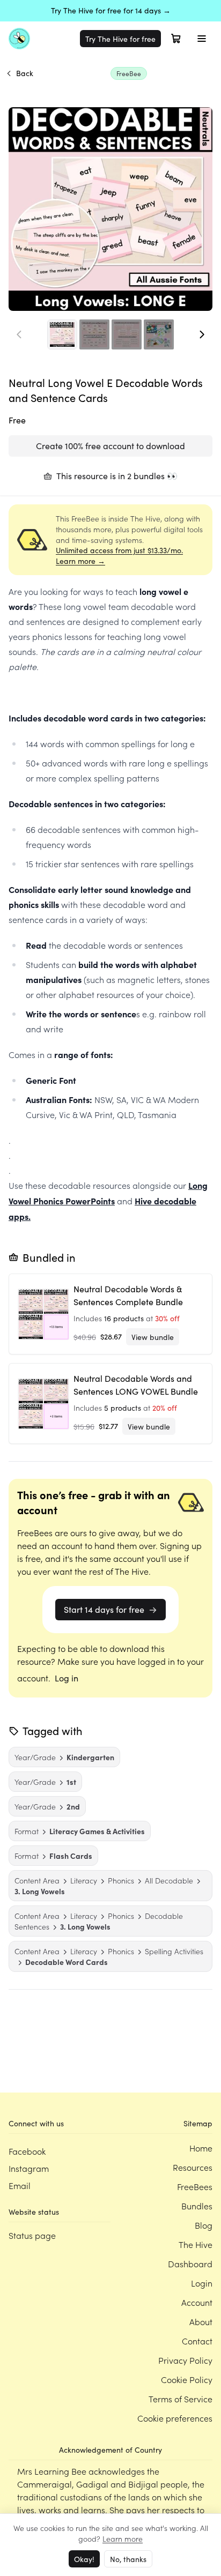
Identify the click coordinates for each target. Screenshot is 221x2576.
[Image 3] (127, 334)
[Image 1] (62, 334)
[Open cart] (176, 39)
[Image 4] (159, 334)
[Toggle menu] (202, 39)
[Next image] (202, 334)
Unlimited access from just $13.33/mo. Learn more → (119, 556)
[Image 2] (94, 334)
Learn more (123, 2538)
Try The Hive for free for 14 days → (111, 10)
